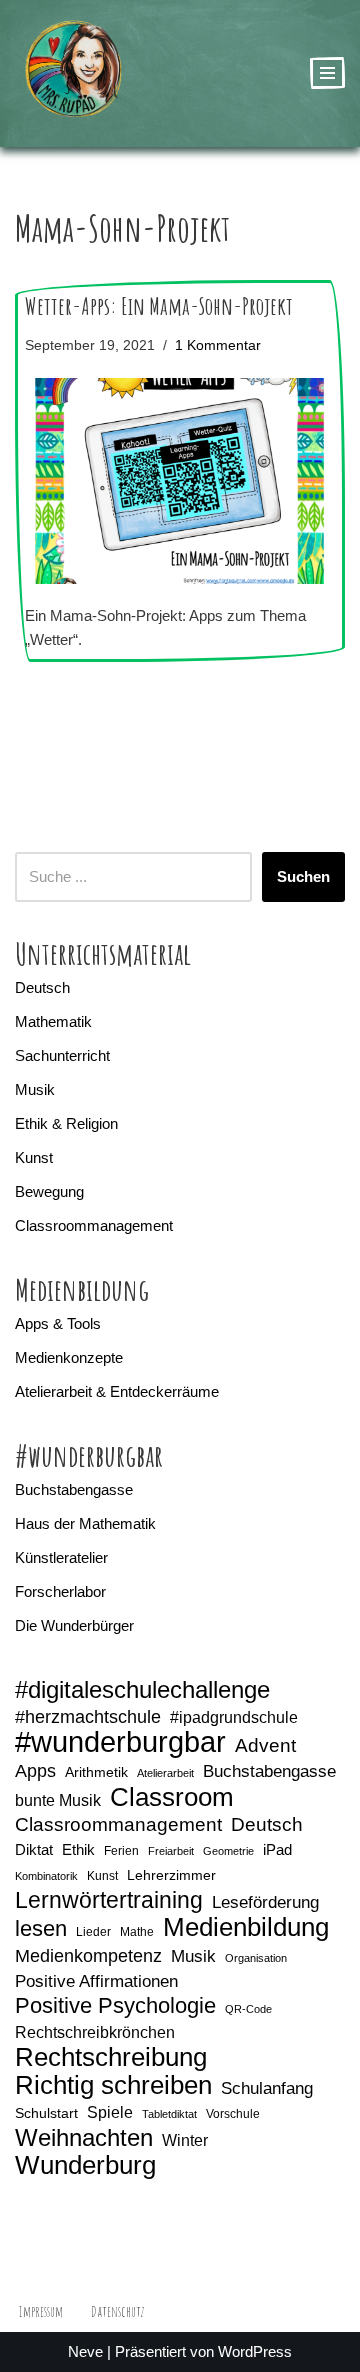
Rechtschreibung (111, 2057)
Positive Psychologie (115, 2006)
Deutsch (42, 987)
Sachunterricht (62, 1055)
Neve (85, 2351)
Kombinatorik (46, 1876)
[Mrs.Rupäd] (75, 73)
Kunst (34, 1157)
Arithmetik (96, 1772)
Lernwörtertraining (109, 1900)
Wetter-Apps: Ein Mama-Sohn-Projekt (159, 306)
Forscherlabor (60, 1591)
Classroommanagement (94, 1225)
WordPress (255, 2351)
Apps (35, 1771)
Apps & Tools (58, 1323)
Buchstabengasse (74, 1489)
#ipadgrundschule (234, 1717)
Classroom (172, 1797)
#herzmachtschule (88, 1717)
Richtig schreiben (113, 2085)
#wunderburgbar (120, 1742)
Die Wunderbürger (74, 1625)
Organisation (256, 1958)
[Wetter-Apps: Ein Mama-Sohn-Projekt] (180, 481)
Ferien (121, 1851)
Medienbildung (246, 1927)
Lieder (93, 1932)
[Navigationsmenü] (327, 73)
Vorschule (233, 2114)
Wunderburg (85, 2165)
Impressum (41, 2311)
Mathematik (53, 1021)
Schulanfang (267, 2088)
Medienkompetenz (88, 1956)
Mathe (137, 1932)
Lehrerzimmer (171, 1875)
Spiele (110, 2112)
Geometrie (228, 1851)
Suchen (303, 876)
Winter (185, 2140)
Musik (35, 1089)
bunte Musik (58, 1800)
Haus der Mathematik (85, 1523)
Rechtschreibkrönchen (95, 2032)
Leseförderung (265, 1902)
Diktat (34, 1850)
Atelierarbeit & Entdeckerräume (117, 1391)
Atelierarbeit (165, 1773)
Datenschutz (117, 2311)
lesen (41, 1929)
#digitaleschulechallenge (142, 1690)
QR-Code (248, 2009)
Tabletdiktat (169, 2114)
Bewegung (49, 1191)
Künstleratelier (61, 1557)
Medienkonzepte (69, 1357)
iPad (277, 1850)
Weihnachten (84, 2138)
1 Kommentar (218, 345)
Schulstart (46, 2113)
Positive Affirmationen (96, 1981)
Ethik (78, 1850)
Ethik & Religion (66, 1123)
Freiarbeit (171, 1851)
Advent (265, 1745)
